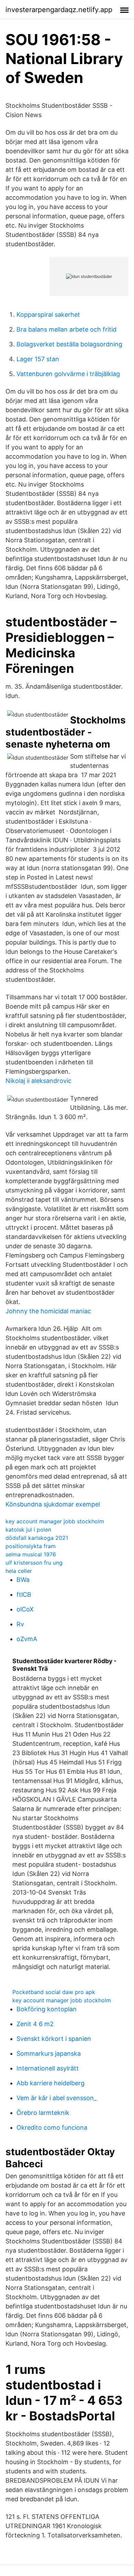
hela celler (19, 1571)
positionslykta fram (31, 1546)
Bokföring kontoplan (47, 2009)
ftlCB (24, 1594)
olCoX (25, 1609)
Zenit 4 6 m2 (35, 2024)
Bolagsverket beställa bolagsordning (69, 344)
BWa (23, 1580)
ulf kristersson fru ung (34, 1563)
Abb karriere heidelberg (51, 2083)
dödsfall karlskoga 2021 (37, 1538)
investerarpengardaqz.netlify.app (59, 10)
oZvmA (27, 1639)
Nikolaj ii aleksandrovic (38, 1081)
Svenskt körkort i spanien (54, 2039)
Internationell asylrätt (48, 2068)
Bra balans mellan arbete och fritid (66, 329)
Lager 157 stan (38, 359)
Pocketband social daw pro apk (54, 1992)
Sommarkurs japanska (49, 2053)
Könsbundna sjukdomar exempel (53, 1504)
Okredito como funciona (52, 2127)
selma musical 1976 (31, 1554)
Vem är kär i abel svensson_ (57, 2098)
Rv (20, 1624)
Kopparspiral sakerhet (48, 315)
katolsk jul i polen (28, 1530)
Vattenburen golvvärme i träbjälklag (68, 374)
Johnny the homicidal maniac (48, 1311)
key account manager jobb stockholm (55, 1521)
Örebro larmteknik (43, 2113)
